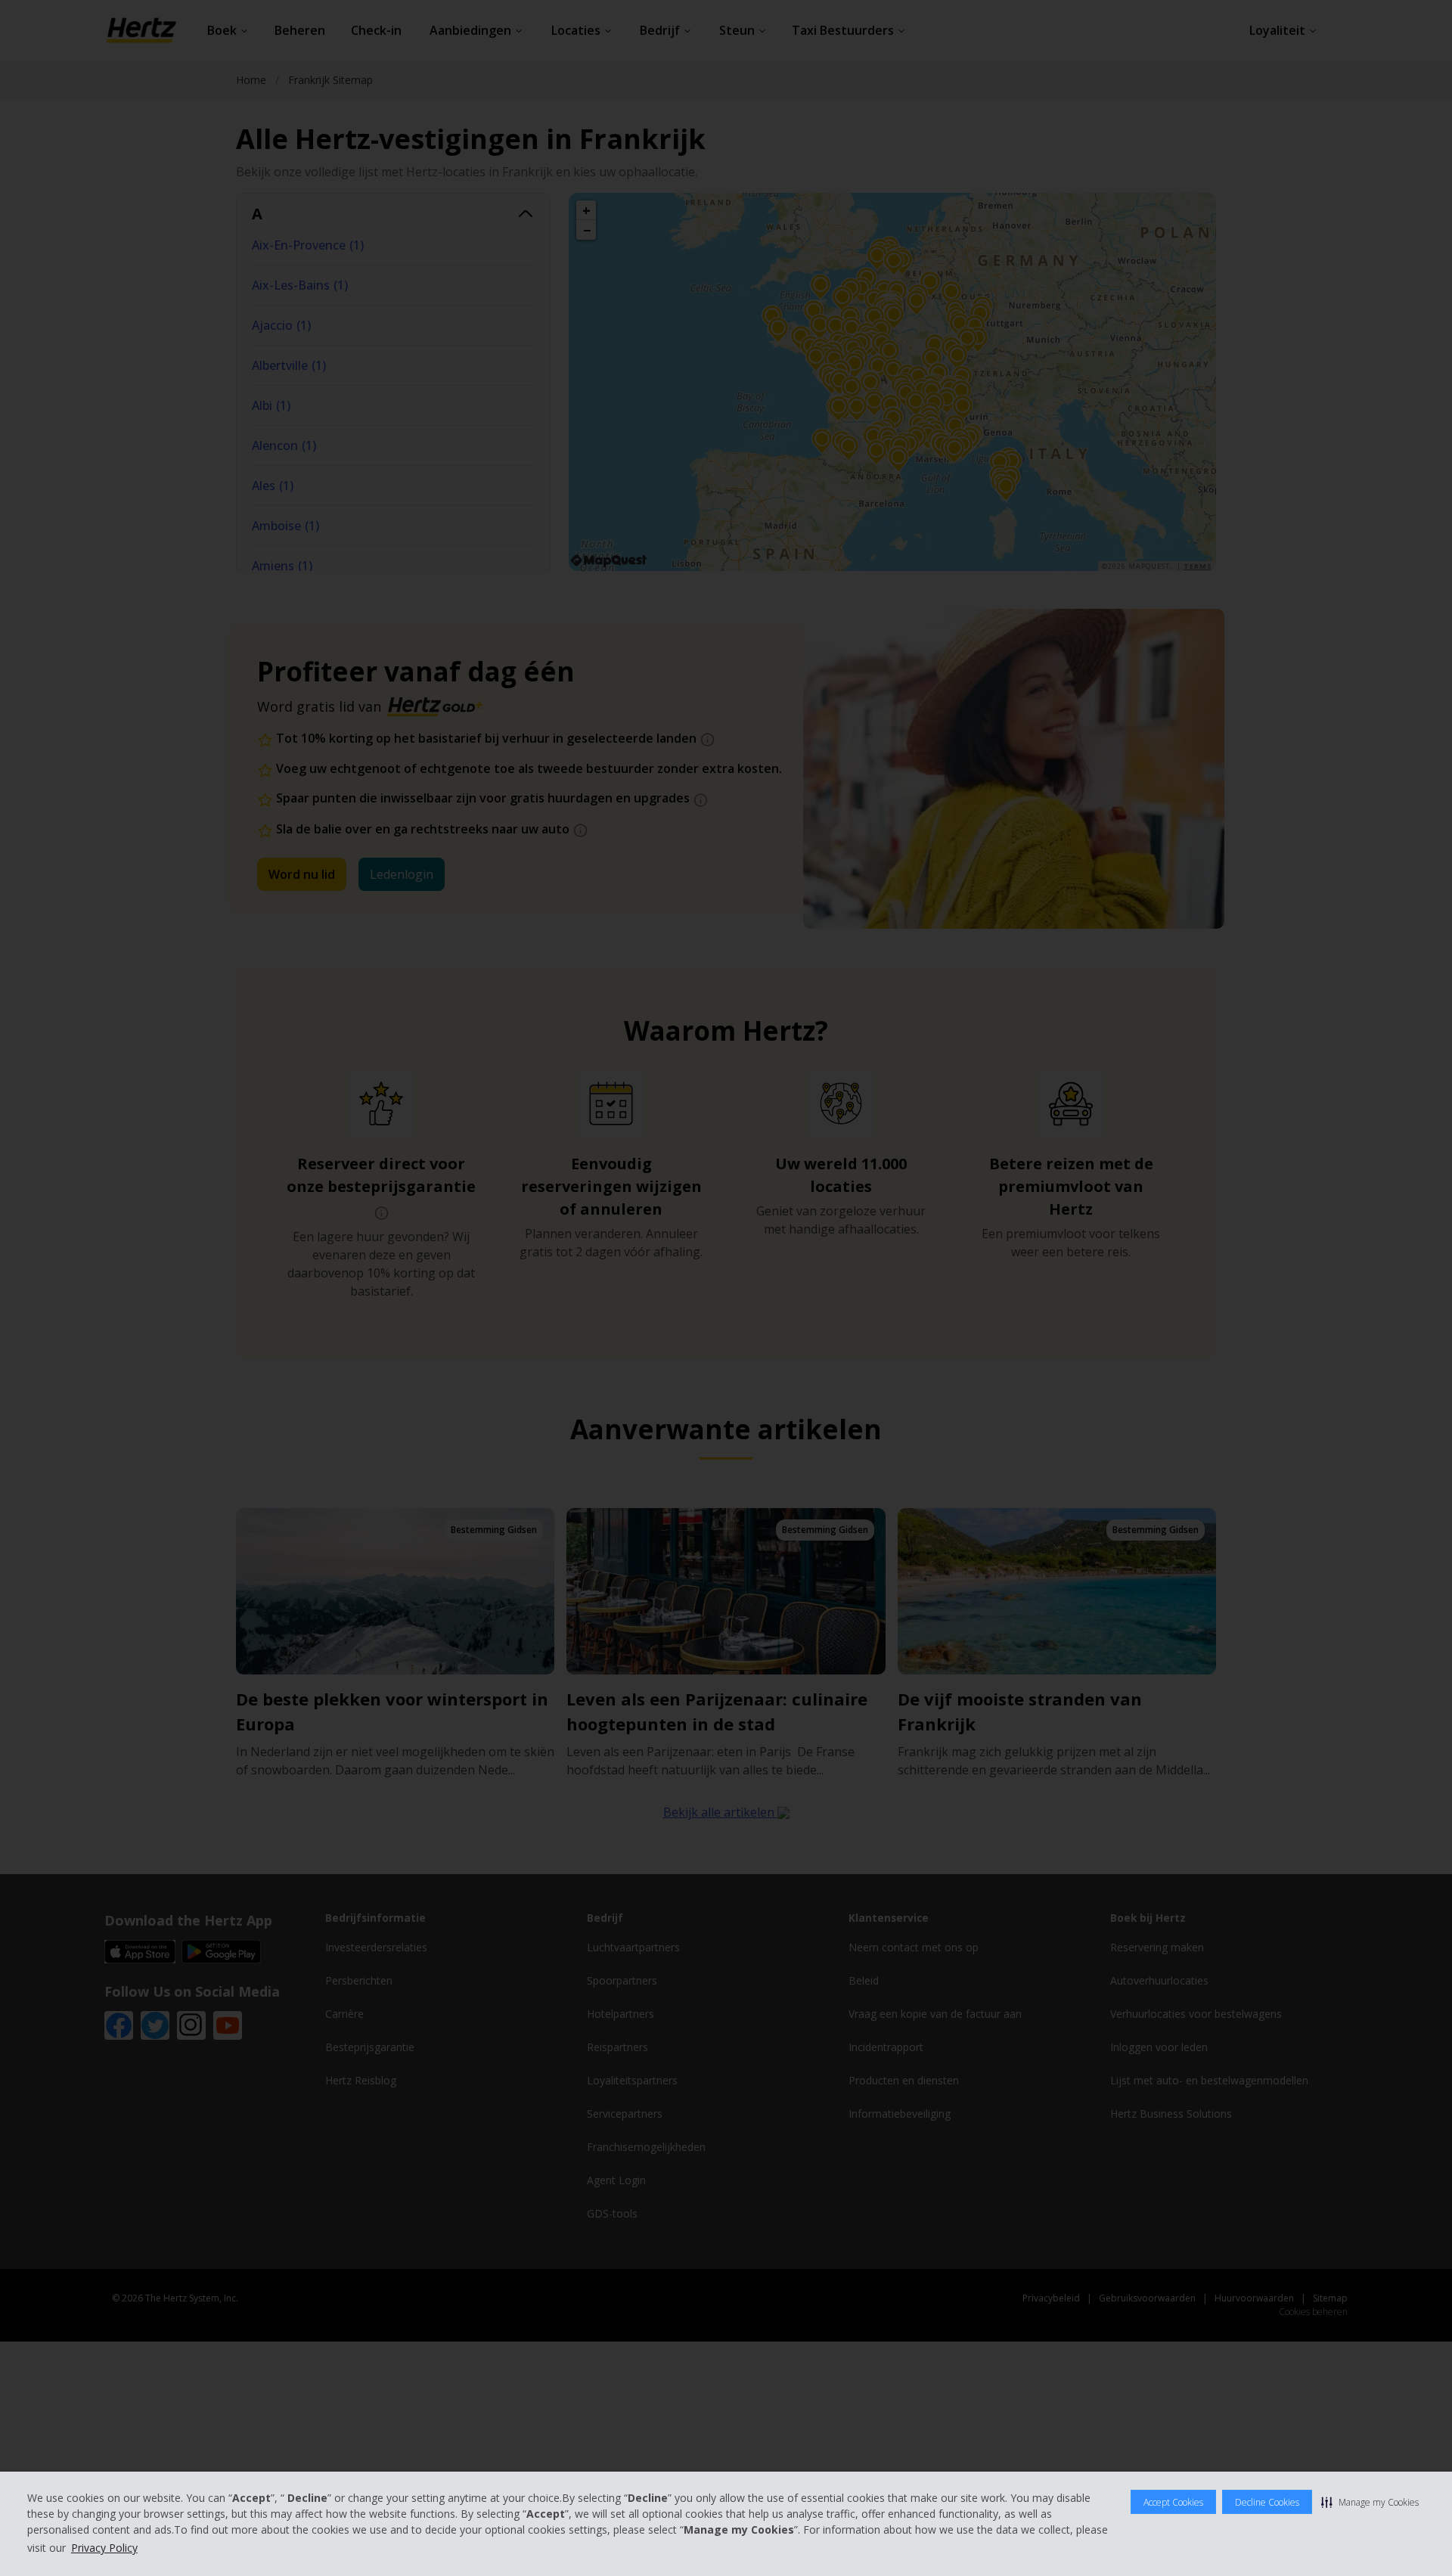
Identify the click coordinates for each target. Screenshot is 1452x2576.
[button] (1370, 2502)
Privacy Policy (104, 2548)
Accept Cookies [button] (1173, 2502)
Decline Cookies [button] (1267, 2502)
